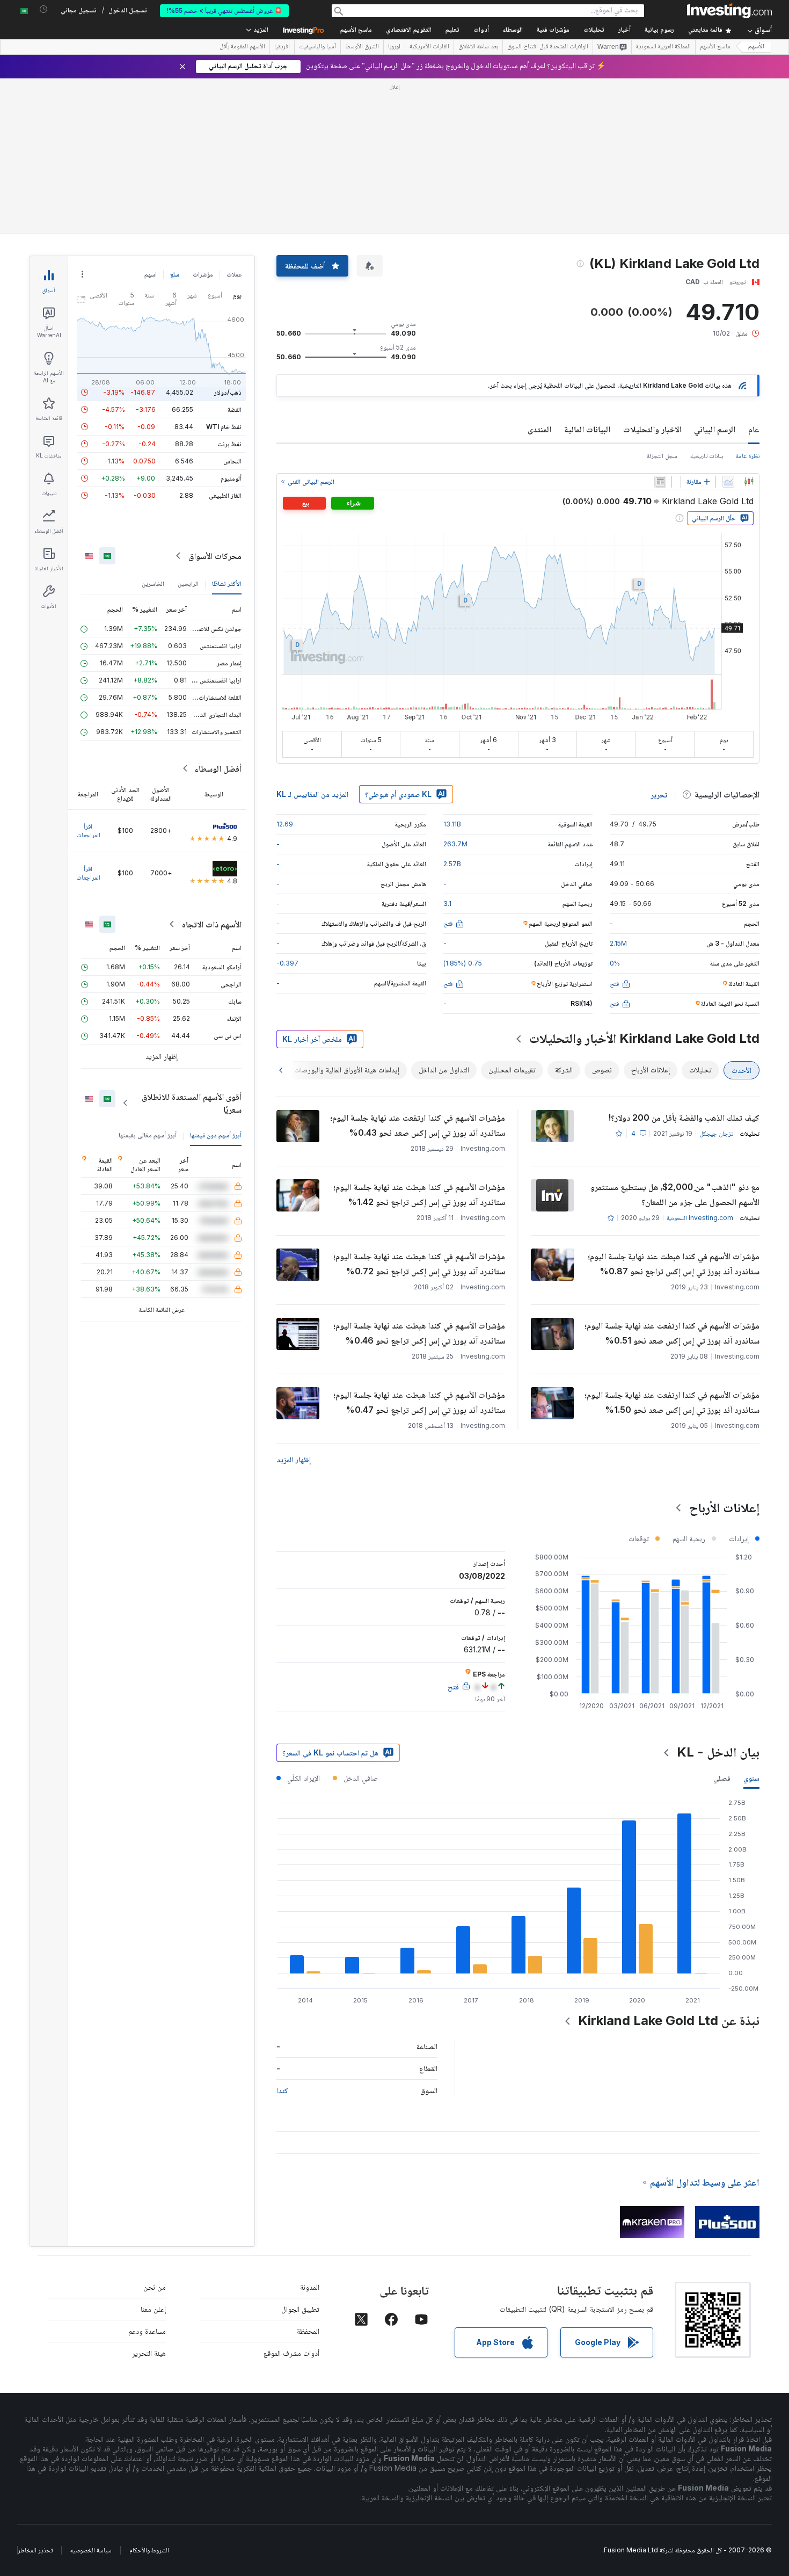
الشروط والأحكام (149, 2550)
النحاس (232, 461)
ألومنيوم (231, 478)
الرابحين (188, 583)
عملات (234, 274)
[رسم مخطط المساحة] (728, 482)
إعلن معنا (153, 2309)
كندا (282, 2090)
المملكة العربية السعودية (663, 47)
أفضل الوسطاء (218, 768)
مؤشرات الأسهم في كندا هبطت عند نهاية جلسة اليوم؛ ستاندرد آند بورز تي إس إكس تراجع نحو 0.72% (419, 1264)
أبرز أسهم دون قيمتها (216, 1135)
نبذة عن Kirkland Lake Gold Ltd (669, 2020)
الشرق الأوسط (362, 47)
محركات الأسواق (215, 556)
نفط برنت (229, 444)
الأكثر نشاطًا (227, 583)
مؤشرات (203, 274)
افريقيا (282, 47)
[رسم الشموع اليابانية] (749, 482)
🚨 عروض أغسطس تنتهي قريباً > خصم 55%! (224, 10)
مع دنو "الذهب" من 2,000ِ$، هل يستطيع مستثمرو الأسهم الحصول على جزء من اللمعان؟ (675, 1194)
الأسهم (756, 47)
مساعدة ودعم (147, 2331)
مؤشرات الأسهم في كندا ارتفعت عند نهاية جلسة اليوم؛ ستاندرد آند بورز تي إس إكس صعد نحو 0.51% (672, 1333)
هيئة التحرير (149, 2353)
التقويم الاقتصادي (409, 30)
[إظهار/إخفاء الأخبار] (660, 482)
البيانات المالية (587, 429)
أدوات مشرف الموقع (291, 2353)
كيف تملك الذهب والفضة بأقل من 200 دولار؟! (684, 1118)
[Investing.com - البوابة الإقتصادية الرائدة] (729, 11)
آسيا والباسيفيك (317, 47)
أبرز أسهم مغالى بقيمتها (148, 1135)
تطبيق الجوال (300, 2309)
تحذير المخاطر (35, 2550)
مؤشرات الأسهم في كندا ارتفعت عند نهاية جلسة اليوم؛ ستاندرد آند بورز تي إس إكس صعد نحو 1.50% (672, 1402)
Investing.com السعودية (700, 1218)
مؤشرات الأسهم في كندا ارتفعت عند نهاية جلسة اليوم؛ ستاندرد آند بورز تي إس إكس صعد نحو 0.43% (418, 1125)
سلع (175, 274)
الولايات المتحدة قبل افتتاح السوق (548, 47)
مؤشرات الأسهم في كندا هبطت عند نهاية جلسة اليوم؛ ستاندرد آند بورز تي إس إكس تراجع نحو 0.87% (674, 1264)
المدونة (310, 2287)
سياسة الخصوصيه (91, 2550)
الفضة (235, 409)
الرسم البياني (715, 429)
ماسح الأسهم (356, 30)
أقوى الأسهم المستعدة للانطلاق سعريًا (192, 1103)
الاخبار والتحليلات (652, 429)
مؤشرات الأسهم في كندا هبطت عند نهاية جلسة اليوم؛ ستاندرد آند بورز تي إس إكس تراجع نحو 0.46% (419, 1333)
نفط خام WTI (224, 427)
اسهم (151, 274)
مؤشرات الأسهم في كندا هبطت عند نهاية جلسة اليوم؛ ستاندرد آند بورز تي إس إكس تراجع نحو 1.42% (419, 1194)
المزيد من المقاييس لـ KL (312, 794)
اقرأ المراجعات (88, 830)
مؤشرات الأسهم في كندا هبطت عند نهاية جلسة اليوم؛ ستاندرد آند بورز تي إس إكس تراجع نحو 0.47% (419, 1402)
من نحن (155, 2287)
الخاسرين (153, 583)
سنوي (751, 1778)
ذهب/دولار (228, 392)
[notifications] (44, 9)
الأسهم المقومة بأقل (242, 47)
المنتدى (539, 429)
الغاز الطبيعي (225, 495)
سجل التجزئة (662, 456)
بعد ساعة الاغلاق (478, 47)
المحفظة (308, 2331)
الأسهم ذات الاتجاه (212, 924)
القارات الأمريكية (429, 47)
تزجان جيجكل (716, 1133)
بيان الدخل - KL (718, 1752)
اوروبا (394, 47)
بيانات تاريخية (707, 456)
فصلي (722, 1778)
